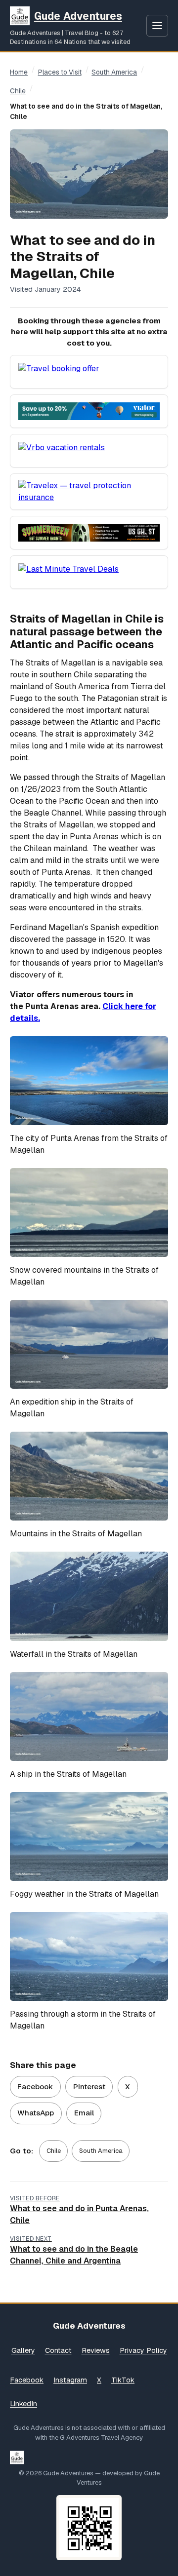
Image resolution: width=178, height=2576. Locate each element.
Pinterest (89, 2087)
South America (114, 72)
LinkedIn (23, 2404)
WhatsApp (36, 2113)
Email (84, 2113)
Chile (18, 91)
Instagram (70, 2380)
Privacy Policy (143, 2350)
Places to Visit (60, 72)
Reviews (96, 2350)
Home (19, 72)
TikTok (123, 2380)
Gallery (23, 2350)
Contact (58, 2350)
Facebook (35, 2087)
